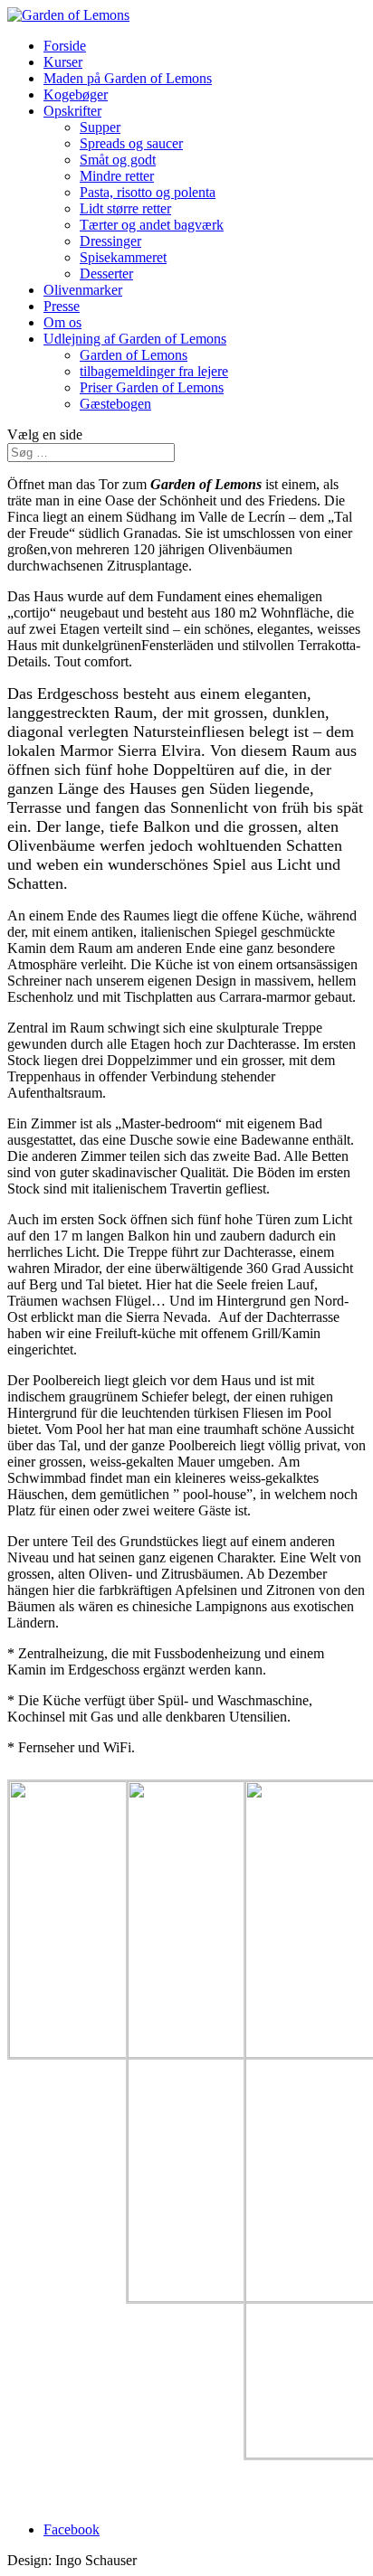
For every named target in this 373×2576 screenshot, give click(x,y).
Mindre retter (117, 176)
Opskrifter (72, 111)
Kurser (63, 62)
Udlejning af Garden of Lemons (135, 339)
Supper (100, 127)
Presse (62, 306)
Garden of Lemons (134, 355)
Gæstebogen (115, 404)
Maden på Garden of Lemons (128, 78)
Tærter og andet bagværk (152, 225)
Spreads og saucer (131, 143)
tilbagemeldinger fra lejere (154, 371)
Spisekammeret (123, 257)
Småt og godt (118, 160)
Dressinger (110, 241)
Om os (62, 322)
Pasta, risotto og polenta (148, 192)
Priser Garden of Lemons (152, 387)
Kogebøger (76, 94)
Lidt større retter (125, 208)
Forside (65, 46)
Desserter (106, 274)
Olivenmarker (83, 290)
